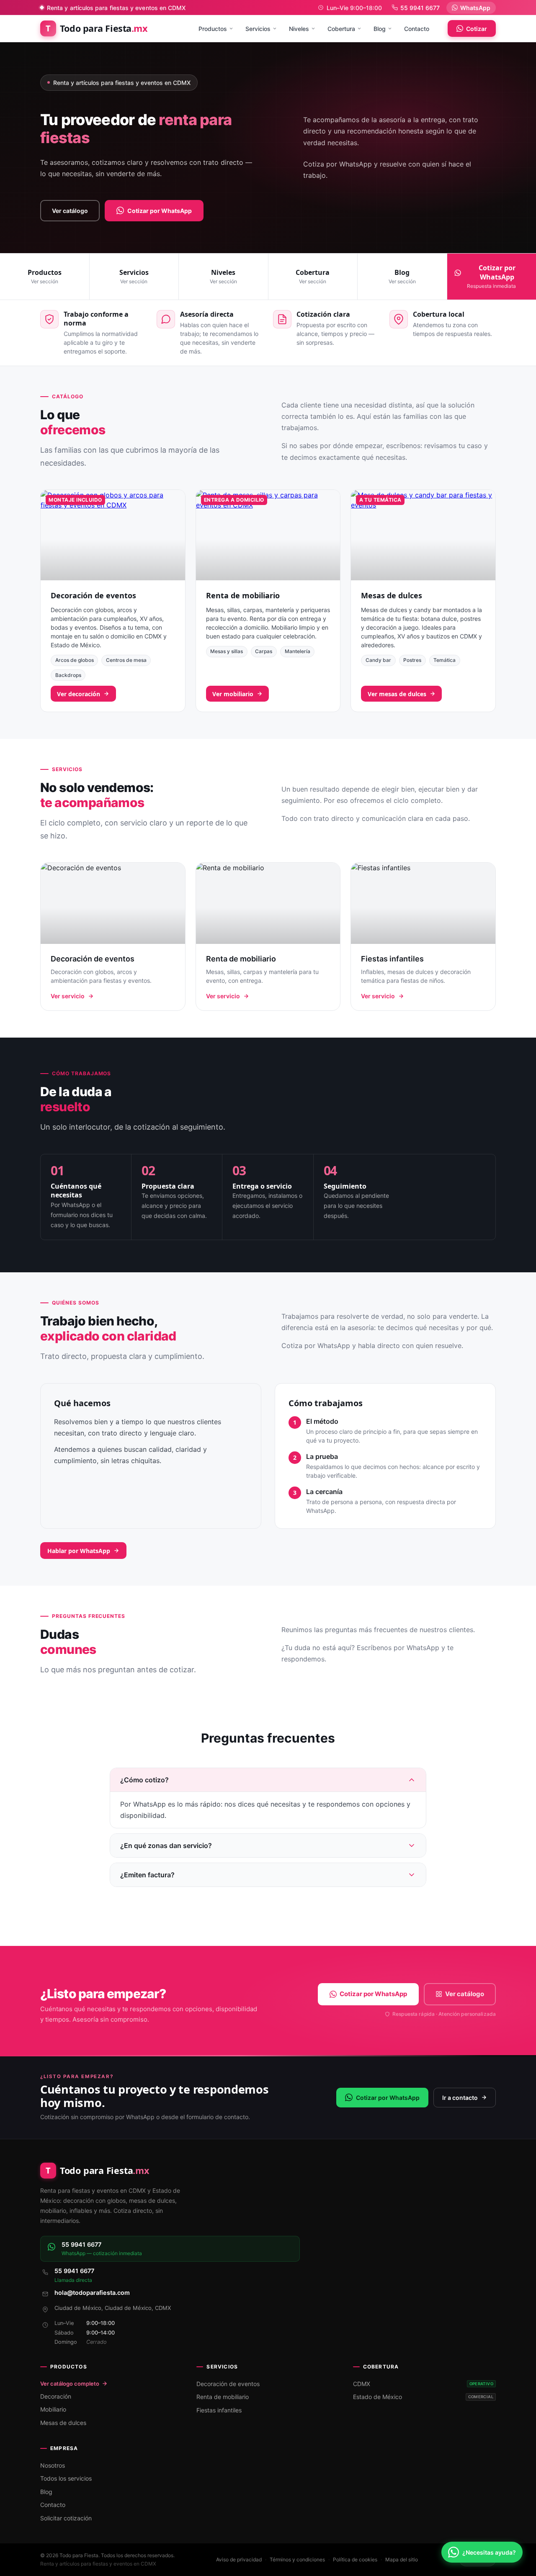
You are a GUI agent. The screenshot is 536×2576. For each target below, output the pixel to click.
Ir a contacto (460, 2098)
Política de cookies (355, 2559)
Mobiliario (53, 2409)
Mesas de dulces (392, 595)
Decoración (56, 2396)
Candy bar (378, 660)
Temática (445, 660)
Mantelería (298, 651)
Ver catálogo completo (70, 2384)
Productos (213, 29)
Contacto (417, 29)
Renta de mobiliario (243, 595)
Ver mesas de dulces (397, 694)
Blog (380, 29)
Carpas (264, 651)
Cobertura (341, 29)
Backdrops (68, 675)
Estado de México (423, 2397)
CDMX (423, 2384)
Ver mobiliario (233, 694)
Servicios (258, 29)
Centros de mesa (126, 660)
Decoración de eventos (93, 595)
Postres (412, 660)
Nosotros (53, 2465)
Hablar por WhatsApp (79, 1551)
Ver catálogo (70, 211)
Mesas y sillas (227, 651)
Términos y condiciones (297, 2559)
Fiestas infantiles (219, 2410)
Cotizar (477, 29)
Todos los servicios (66, 2478)
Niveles (299, 29)
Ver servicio (68, 996)
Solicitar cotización (66, 2518)
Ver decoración (79, 694)
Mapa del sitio (402, 2559)
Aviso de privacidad (239, 2559)
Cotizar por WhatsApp (160, 211)
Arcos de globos (75, 660)
